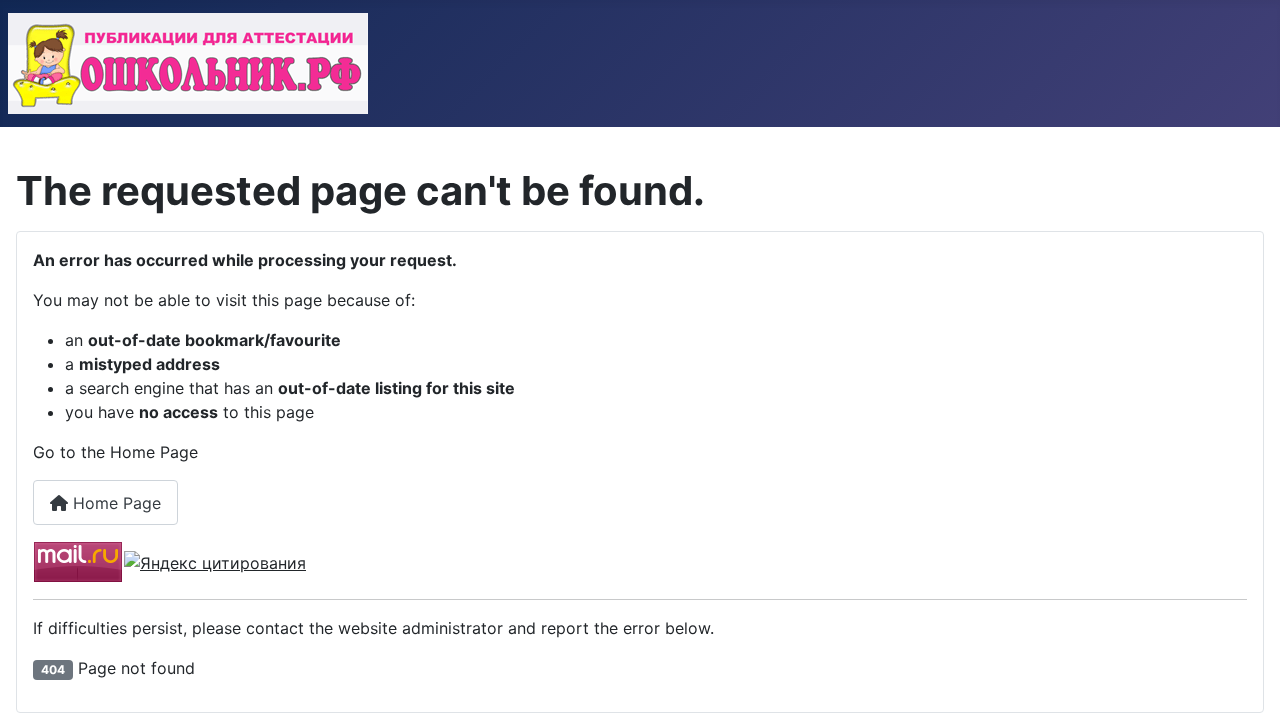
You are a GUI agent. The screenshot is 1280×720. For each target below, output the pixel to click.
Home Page (114, 503)
